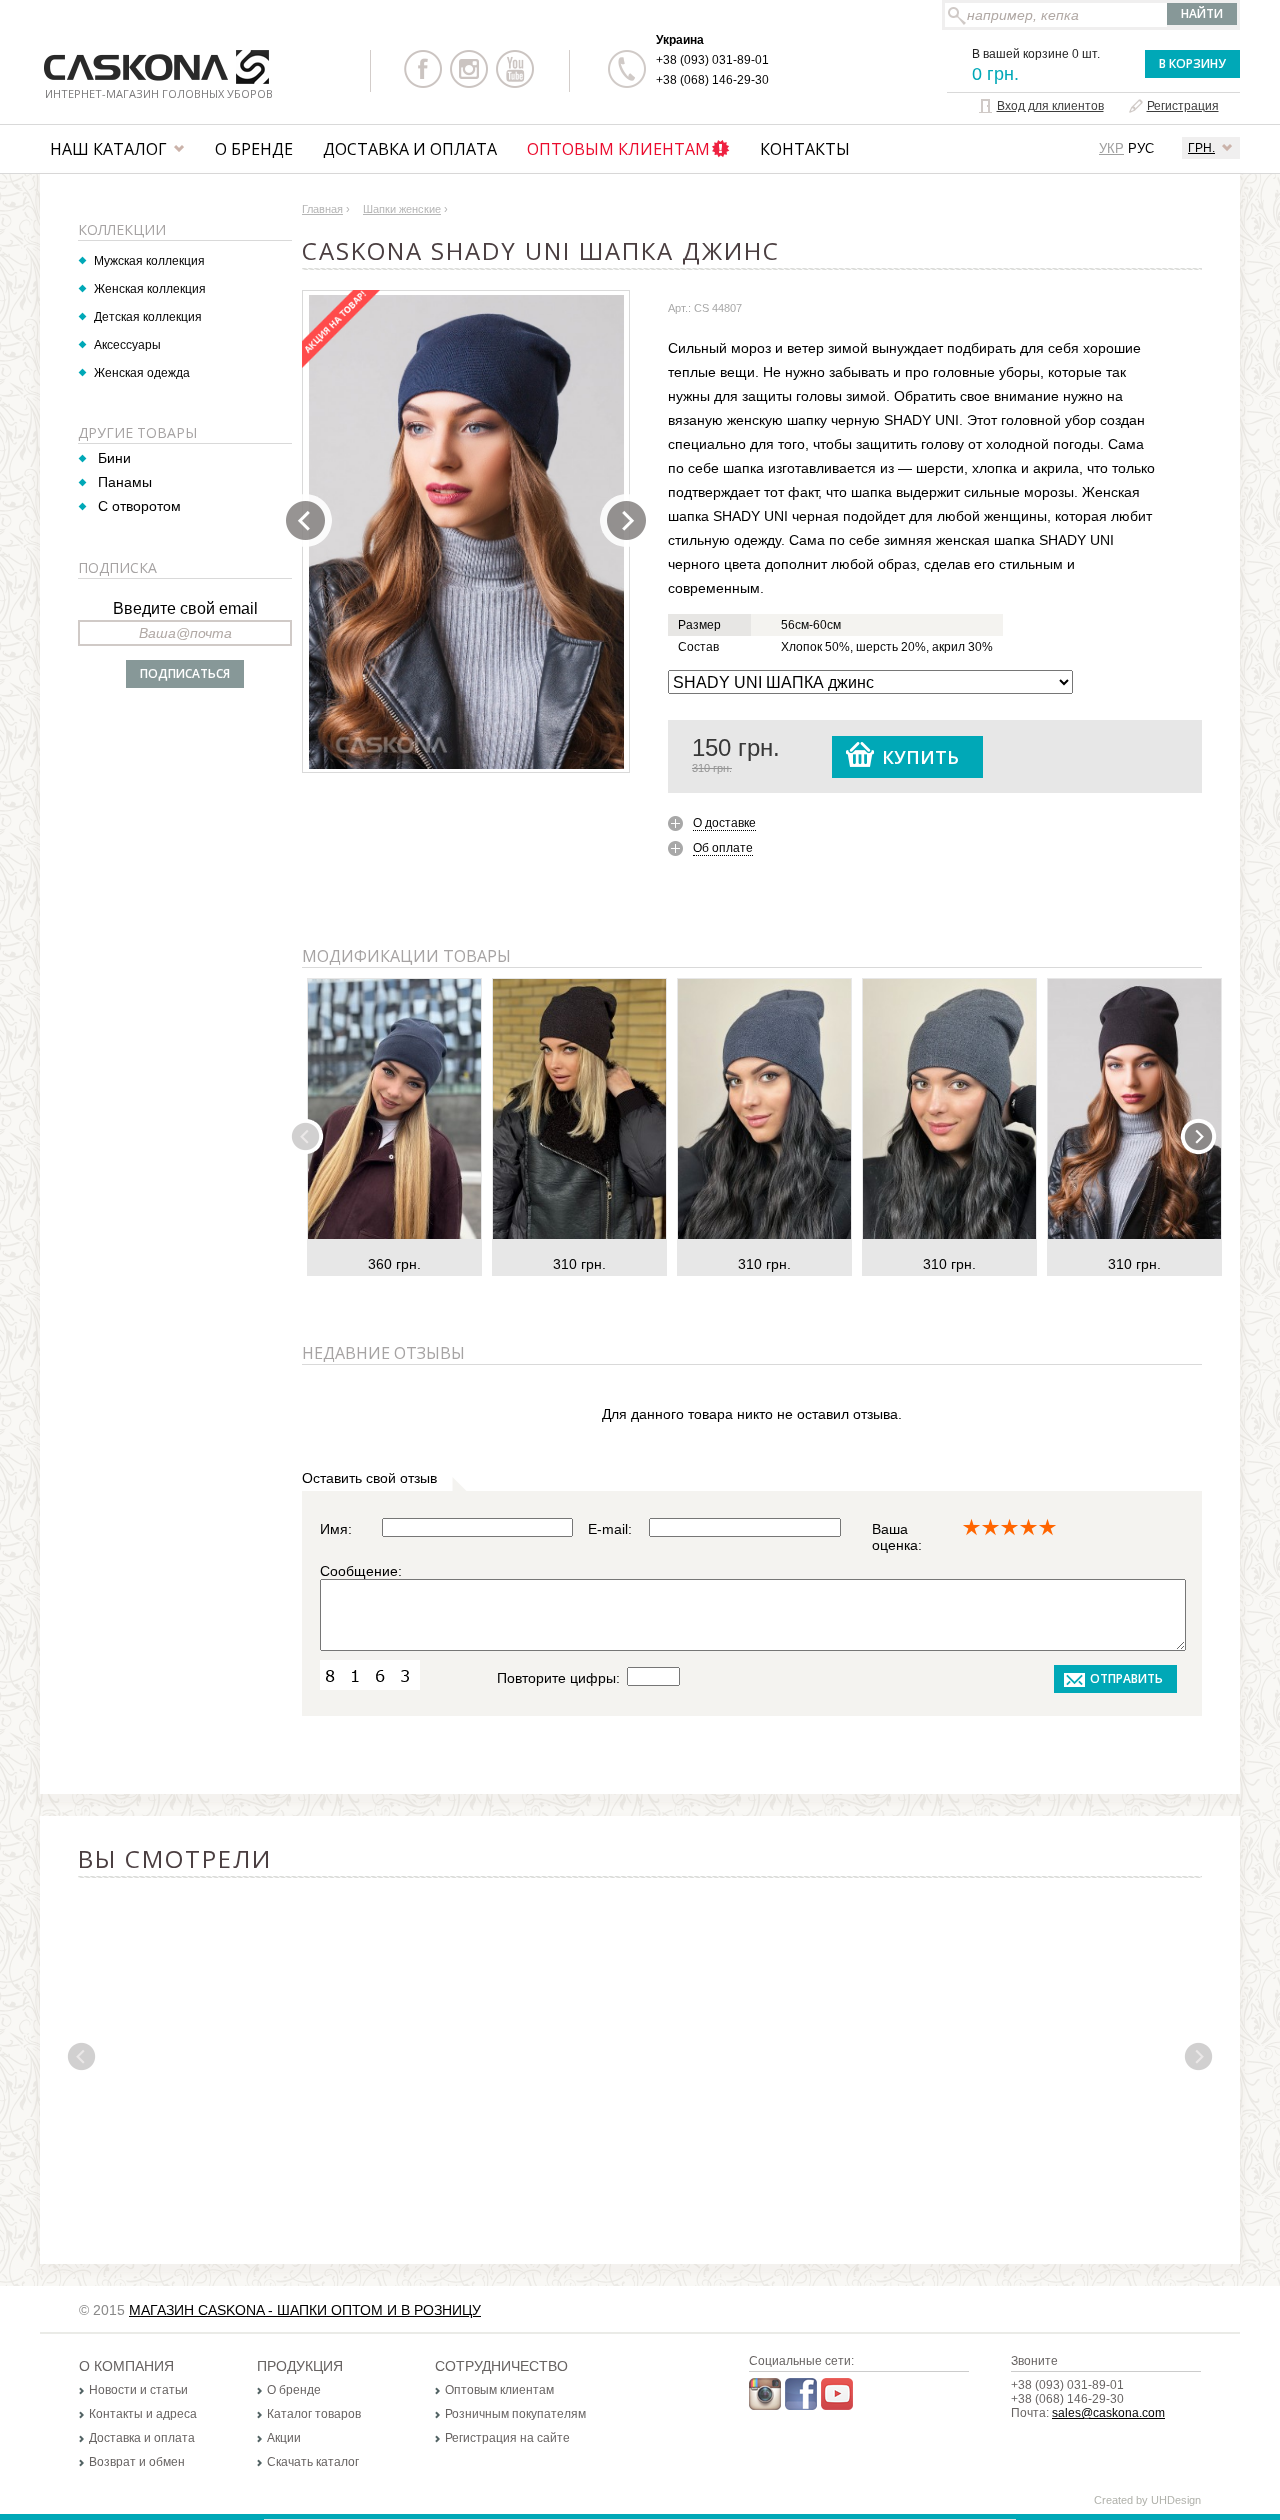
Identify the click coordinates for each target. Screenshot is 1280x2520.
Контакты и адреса (143, 2414)
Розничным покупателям (515, 2414)
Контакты (805, 149)
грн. (1201, 148)
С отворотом (139, 506)
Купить (920, 757)
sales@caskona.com (1108, 2413)
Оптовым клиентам (618, 149)
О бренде (254, 149)
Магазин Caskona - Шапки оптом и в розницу (305, 2310)
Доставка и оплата (410, 149)
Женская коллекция (150, 289)
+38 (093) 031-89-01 (712, 60)
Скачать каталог (313, 2462)
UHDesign (1176, 2500)
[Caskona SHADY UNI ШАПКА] (467, 532)
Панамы (125, 482)
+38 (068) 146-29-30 (712, 80)
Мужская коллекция (149, 261)
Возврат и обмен (137, 2462)
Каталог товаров (314, 2414)
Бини (114, 458)
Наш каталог (108, 149)
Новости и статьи (138, 2390)
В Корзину (1192, 63)
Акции (284, 2438)
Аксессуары (127, 345)
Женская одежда (142, 373)
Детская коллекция (148, 317)
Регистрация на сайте (507, 2438)
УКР (1111, 148)
